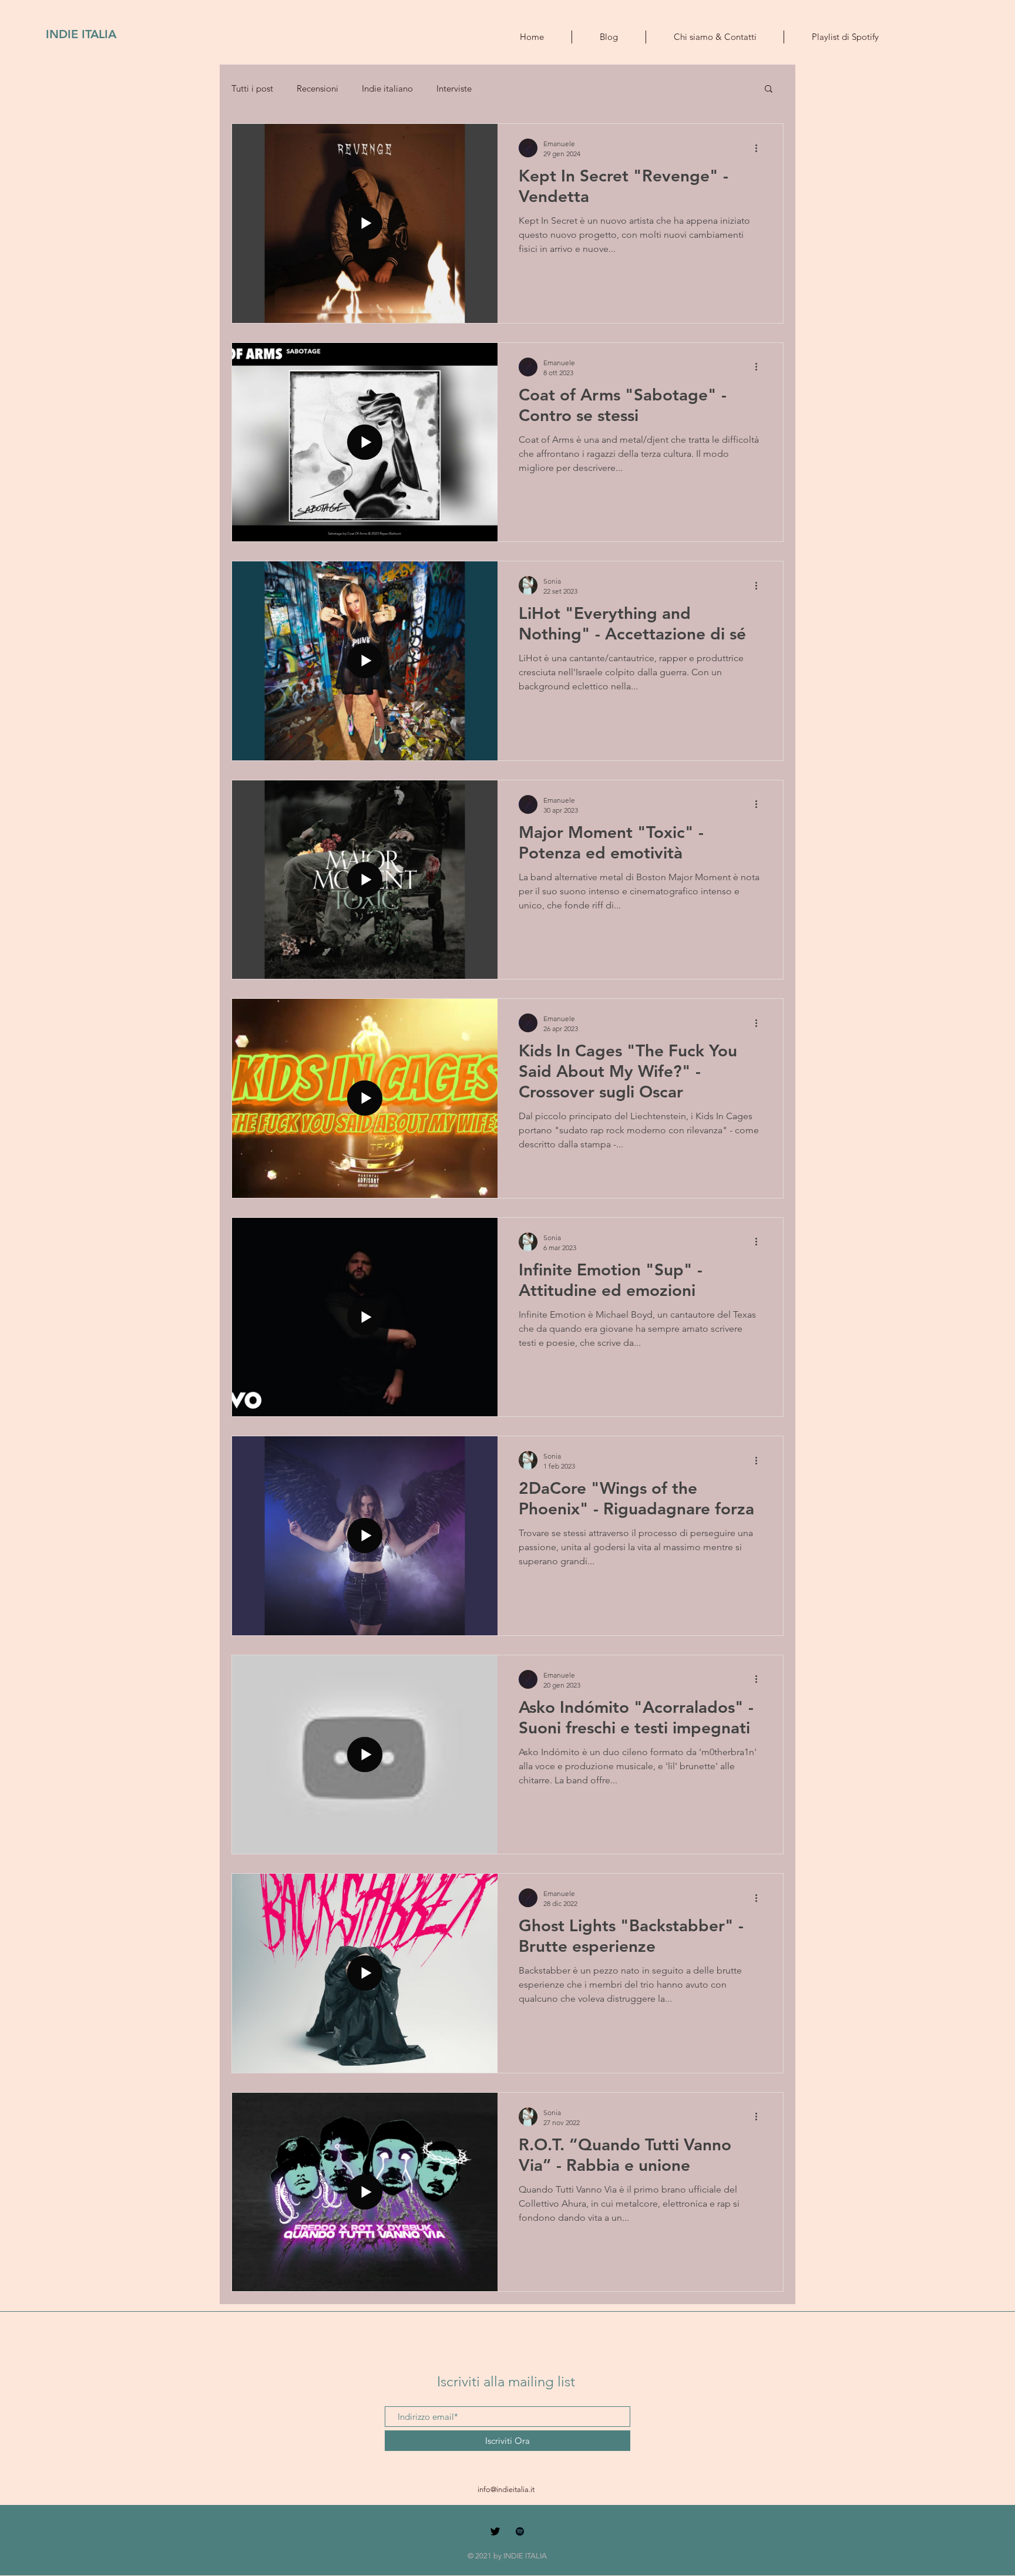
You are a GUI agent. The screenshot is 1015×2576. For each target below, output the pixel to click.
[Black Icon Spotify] (520, 2531)
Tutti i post (252, 88)
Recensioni (317, 88)
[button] (769, 90)
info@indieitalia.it (506, 2489)
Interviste (454, 88)
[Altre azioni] (760, 148)
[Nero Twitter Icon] (495, 2531)
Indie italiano (387, 88)
